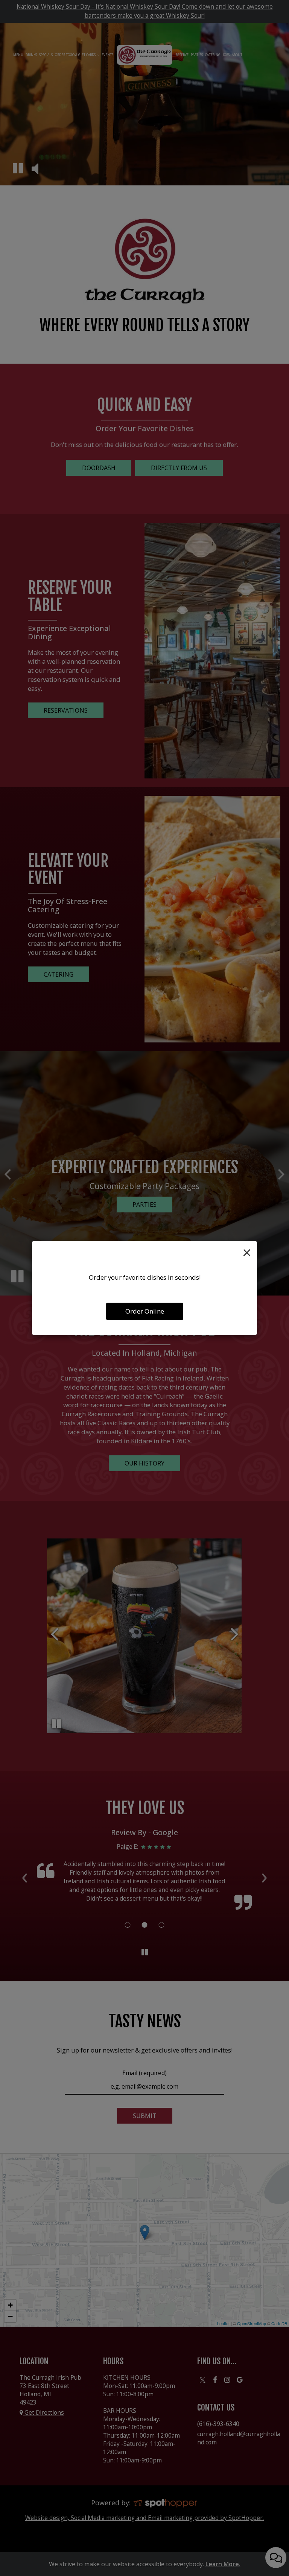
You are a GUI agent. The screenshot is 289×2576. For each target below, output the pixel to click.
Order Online (145, 1311)
